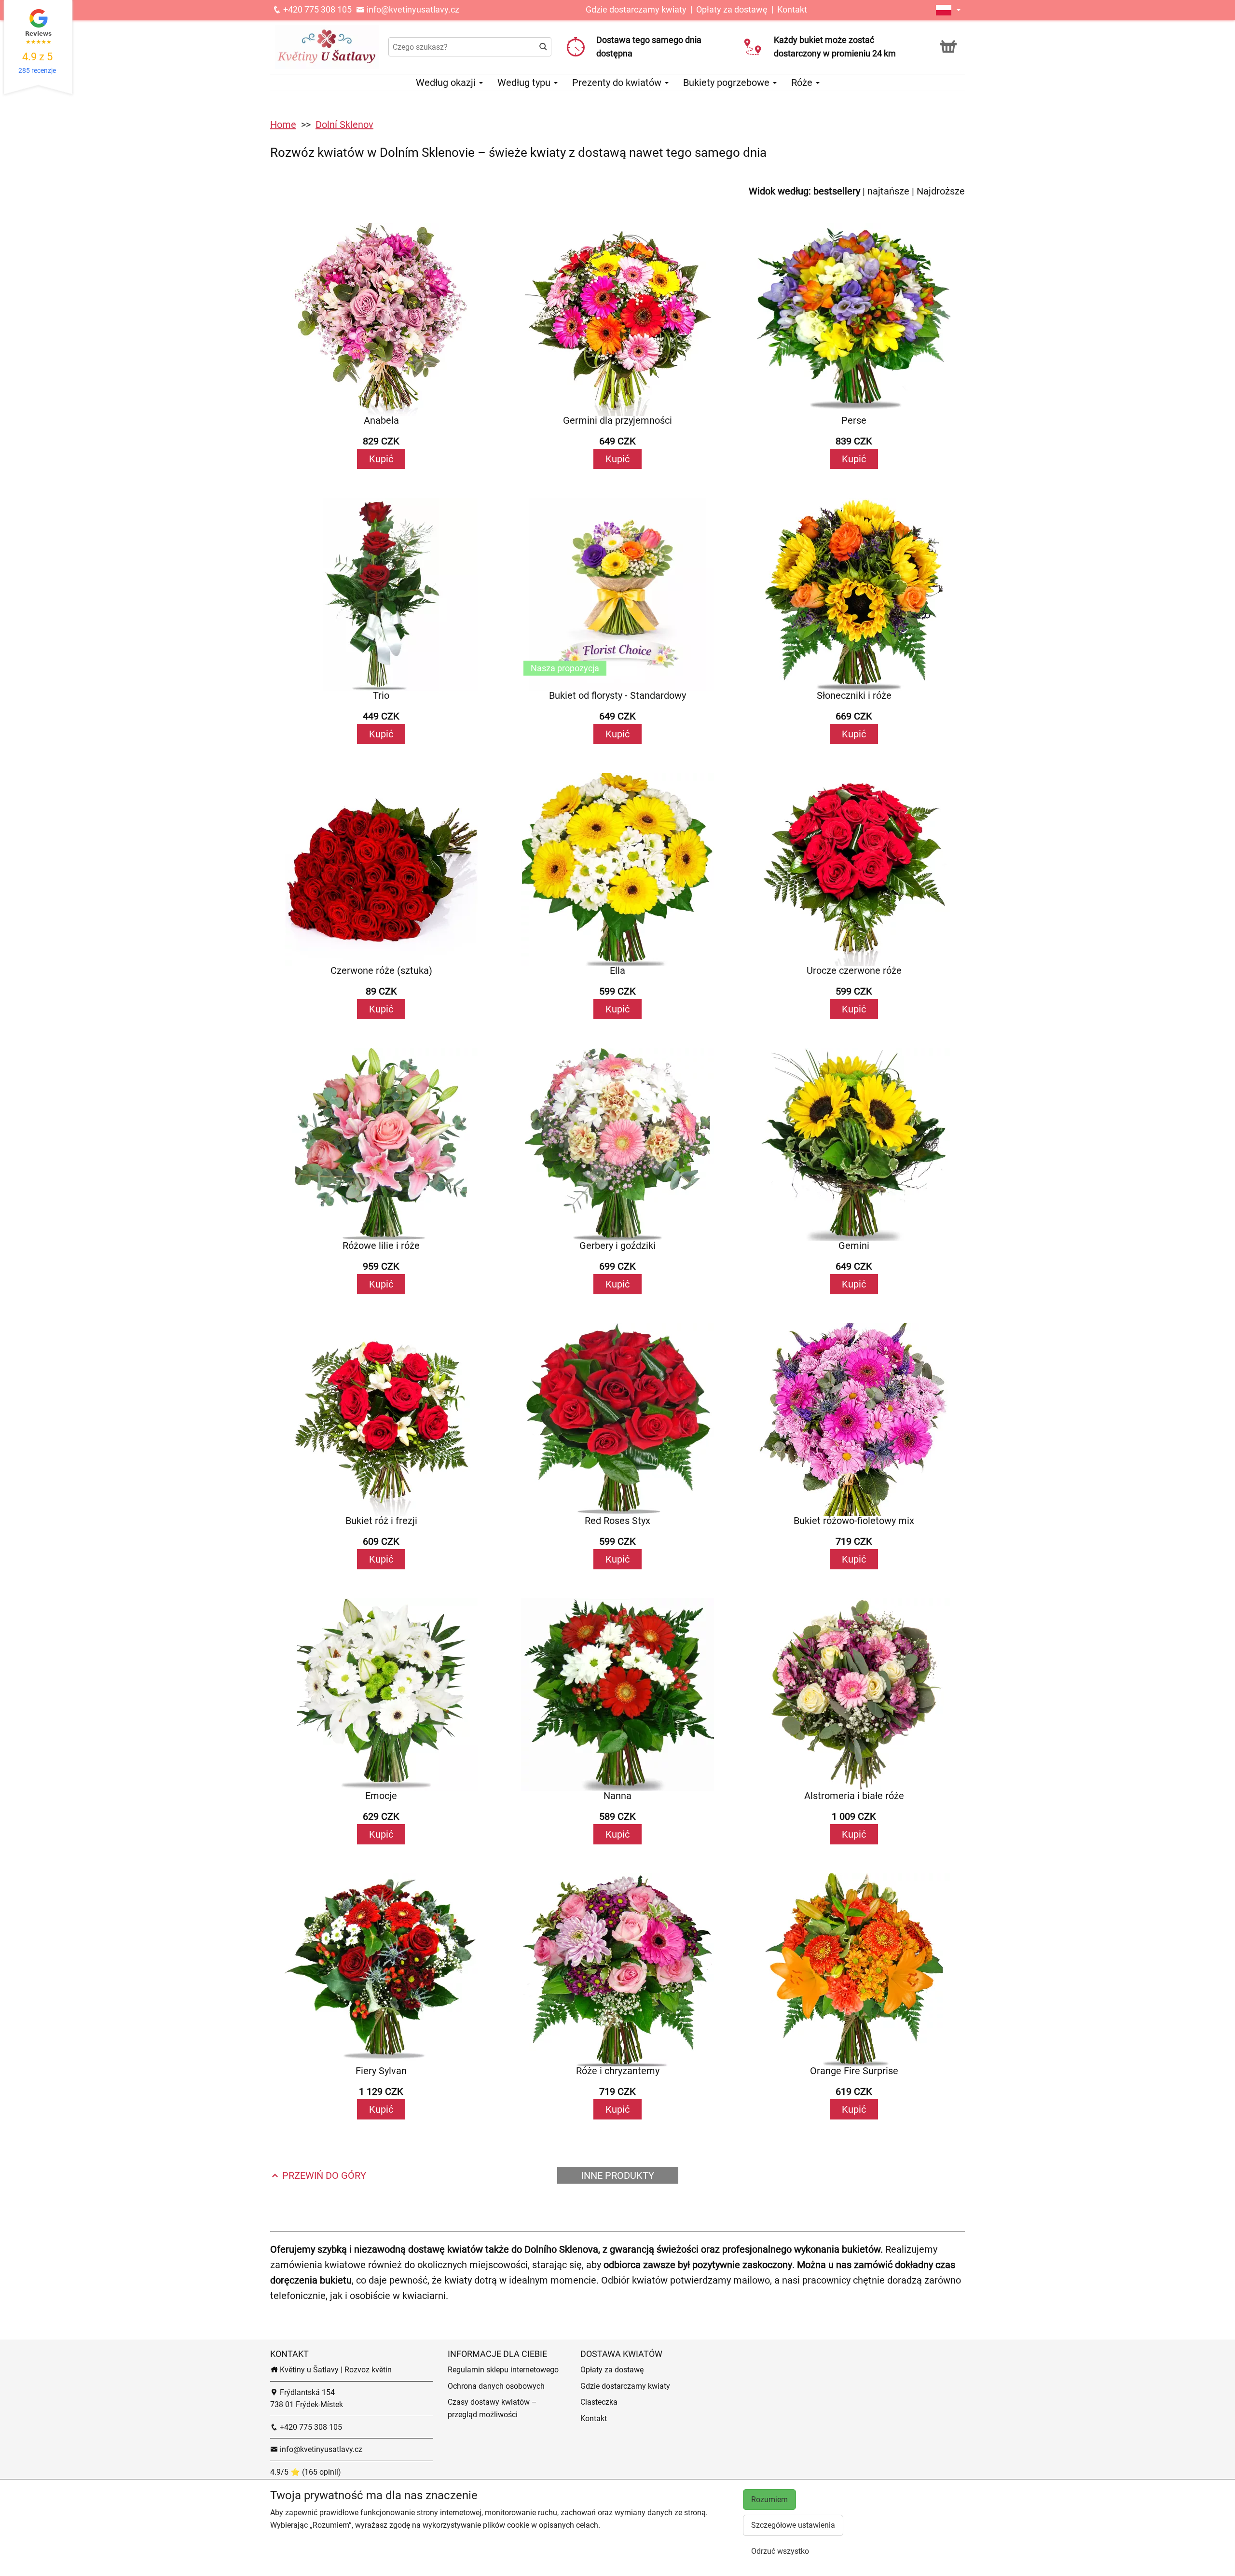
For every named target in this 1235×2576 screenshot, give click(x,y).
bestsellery (837, 191)
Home (283, 125)
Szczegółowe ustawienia (793, 2525)
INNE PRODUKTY (618, 2175)
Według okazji (447, 83)
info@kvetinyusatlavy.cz (412, 9)
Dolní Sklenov (344, 125)
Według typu (525, 83)
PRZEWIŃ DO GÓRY (323, 2175)
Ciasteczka (599, 2402)
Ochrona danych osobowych (496, 2386)
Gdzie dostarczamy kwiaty (636, 9)
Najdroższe (941, 191)
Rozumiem (769, 2500)
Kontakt (792, 9)
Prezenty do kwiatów (618, 83)
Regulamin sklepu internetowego (503, 2370)
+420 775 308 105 (316, 9)
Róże (803, 83)
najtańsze (888, 191)
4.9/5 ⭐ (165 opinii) (306, 2472)
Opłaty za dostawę (732, 9)
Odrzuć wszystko (780, 2551)
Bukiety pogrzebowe (727, 83)
